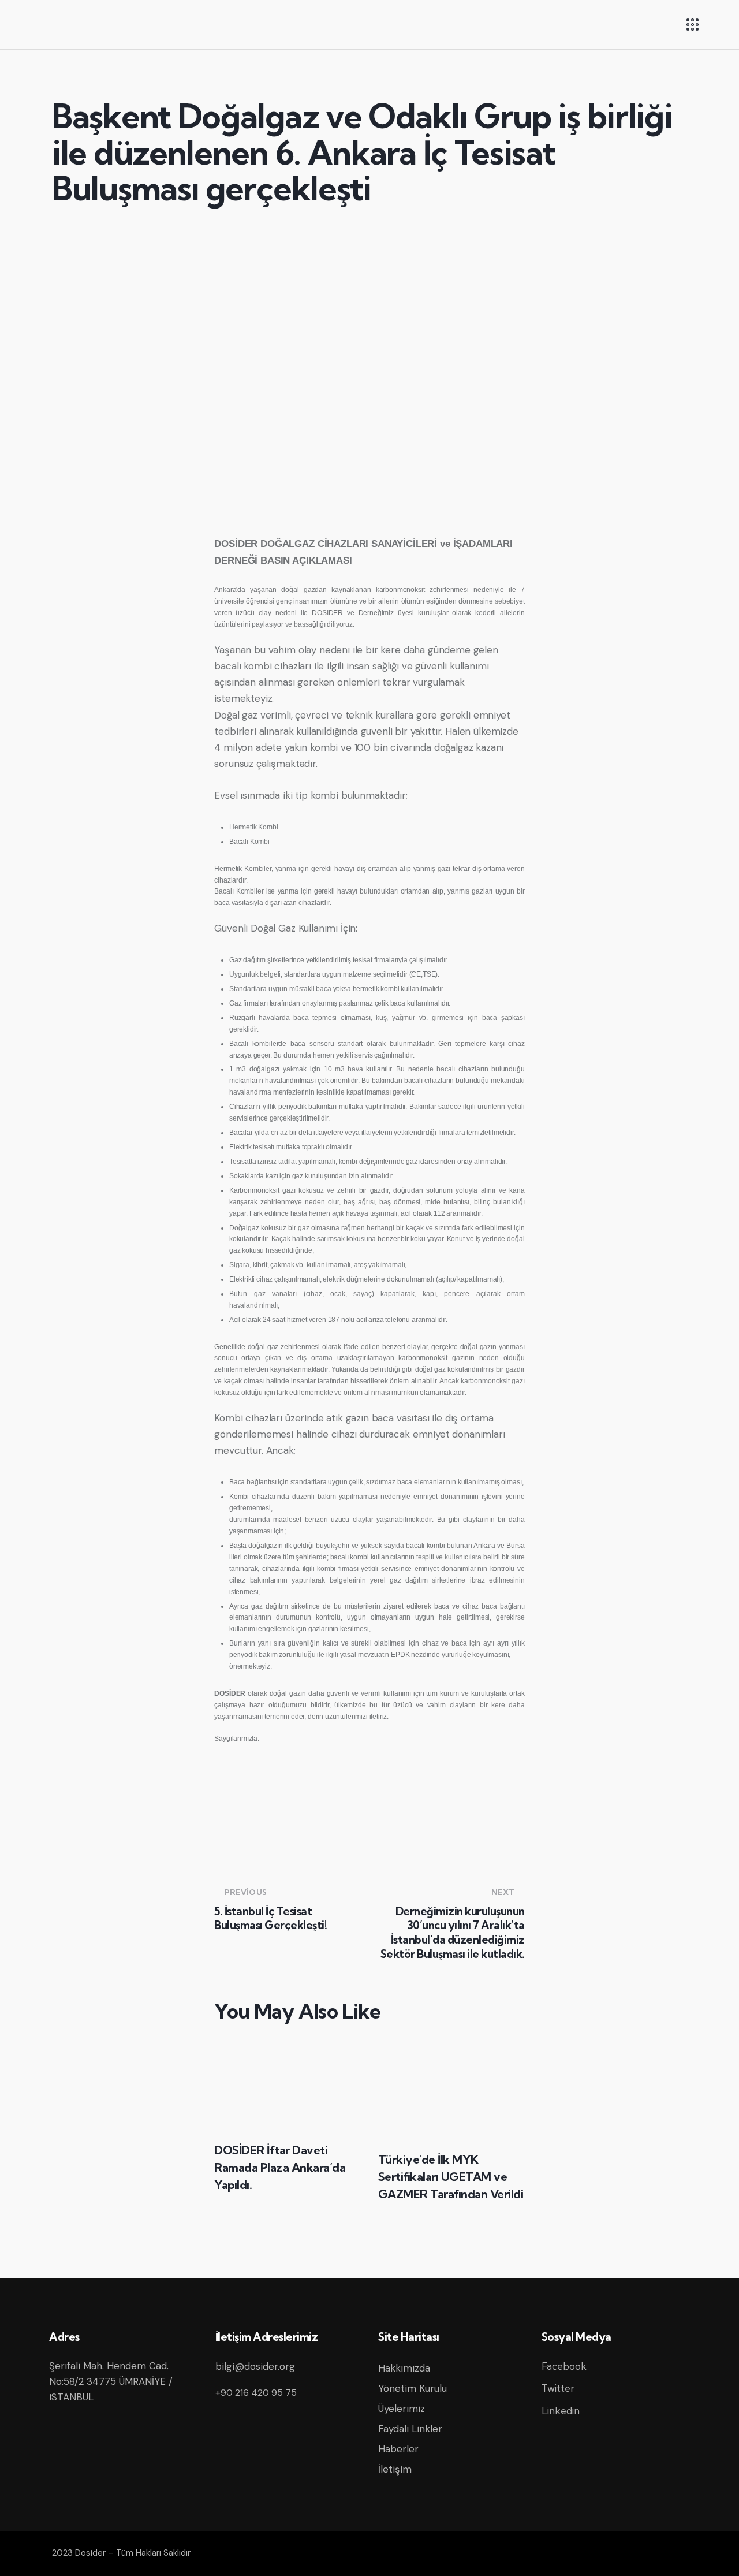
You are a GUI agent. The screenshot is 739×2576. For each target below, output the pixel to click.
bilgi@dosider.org (255, 2366)
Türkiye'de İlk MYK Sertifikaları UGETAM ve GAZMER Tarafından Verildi (451, 2177)
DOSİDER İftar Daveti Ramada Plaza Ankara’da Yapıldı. (280, 2167)
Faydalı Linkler (410, 2429)
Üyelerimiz (402, 2409)
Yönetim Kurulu (413, 2388)
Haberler (398, 2449)
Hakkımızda (404, 2368)
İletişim (395, 2469)
